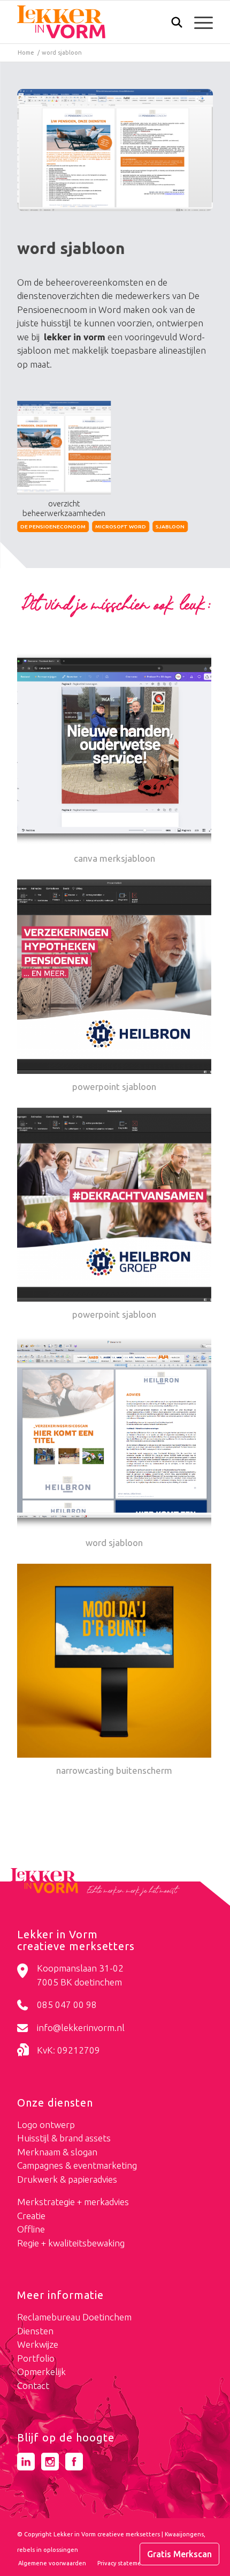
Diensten (35, 2331)
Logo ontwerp (46, 2125)
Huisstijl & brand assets (64, 2138)
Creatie (31, 2216)
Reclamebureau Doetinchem (74, 2317)
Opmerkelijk (41, 2372)
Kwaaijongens (184, 2534)
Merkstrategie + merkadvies (73, 2202)
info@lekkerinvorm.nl (81, 2028)
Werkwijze (38, 2344)
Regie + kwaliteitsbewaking (71, 2243)
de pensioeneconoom (53, 527)
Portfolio (36, 2358)
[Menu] (198, 22)
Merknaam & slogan (57, 2152)
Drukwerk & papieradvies (67, 2179)
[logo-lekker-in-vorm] (95, 22)
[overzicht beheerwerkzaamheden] (115, 150)
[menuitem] (171, 23)
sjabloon (170, 527)
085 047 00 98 (67, 2004)
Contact (33, 2385)
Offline (31, 2229)
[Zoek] (171, 25)
